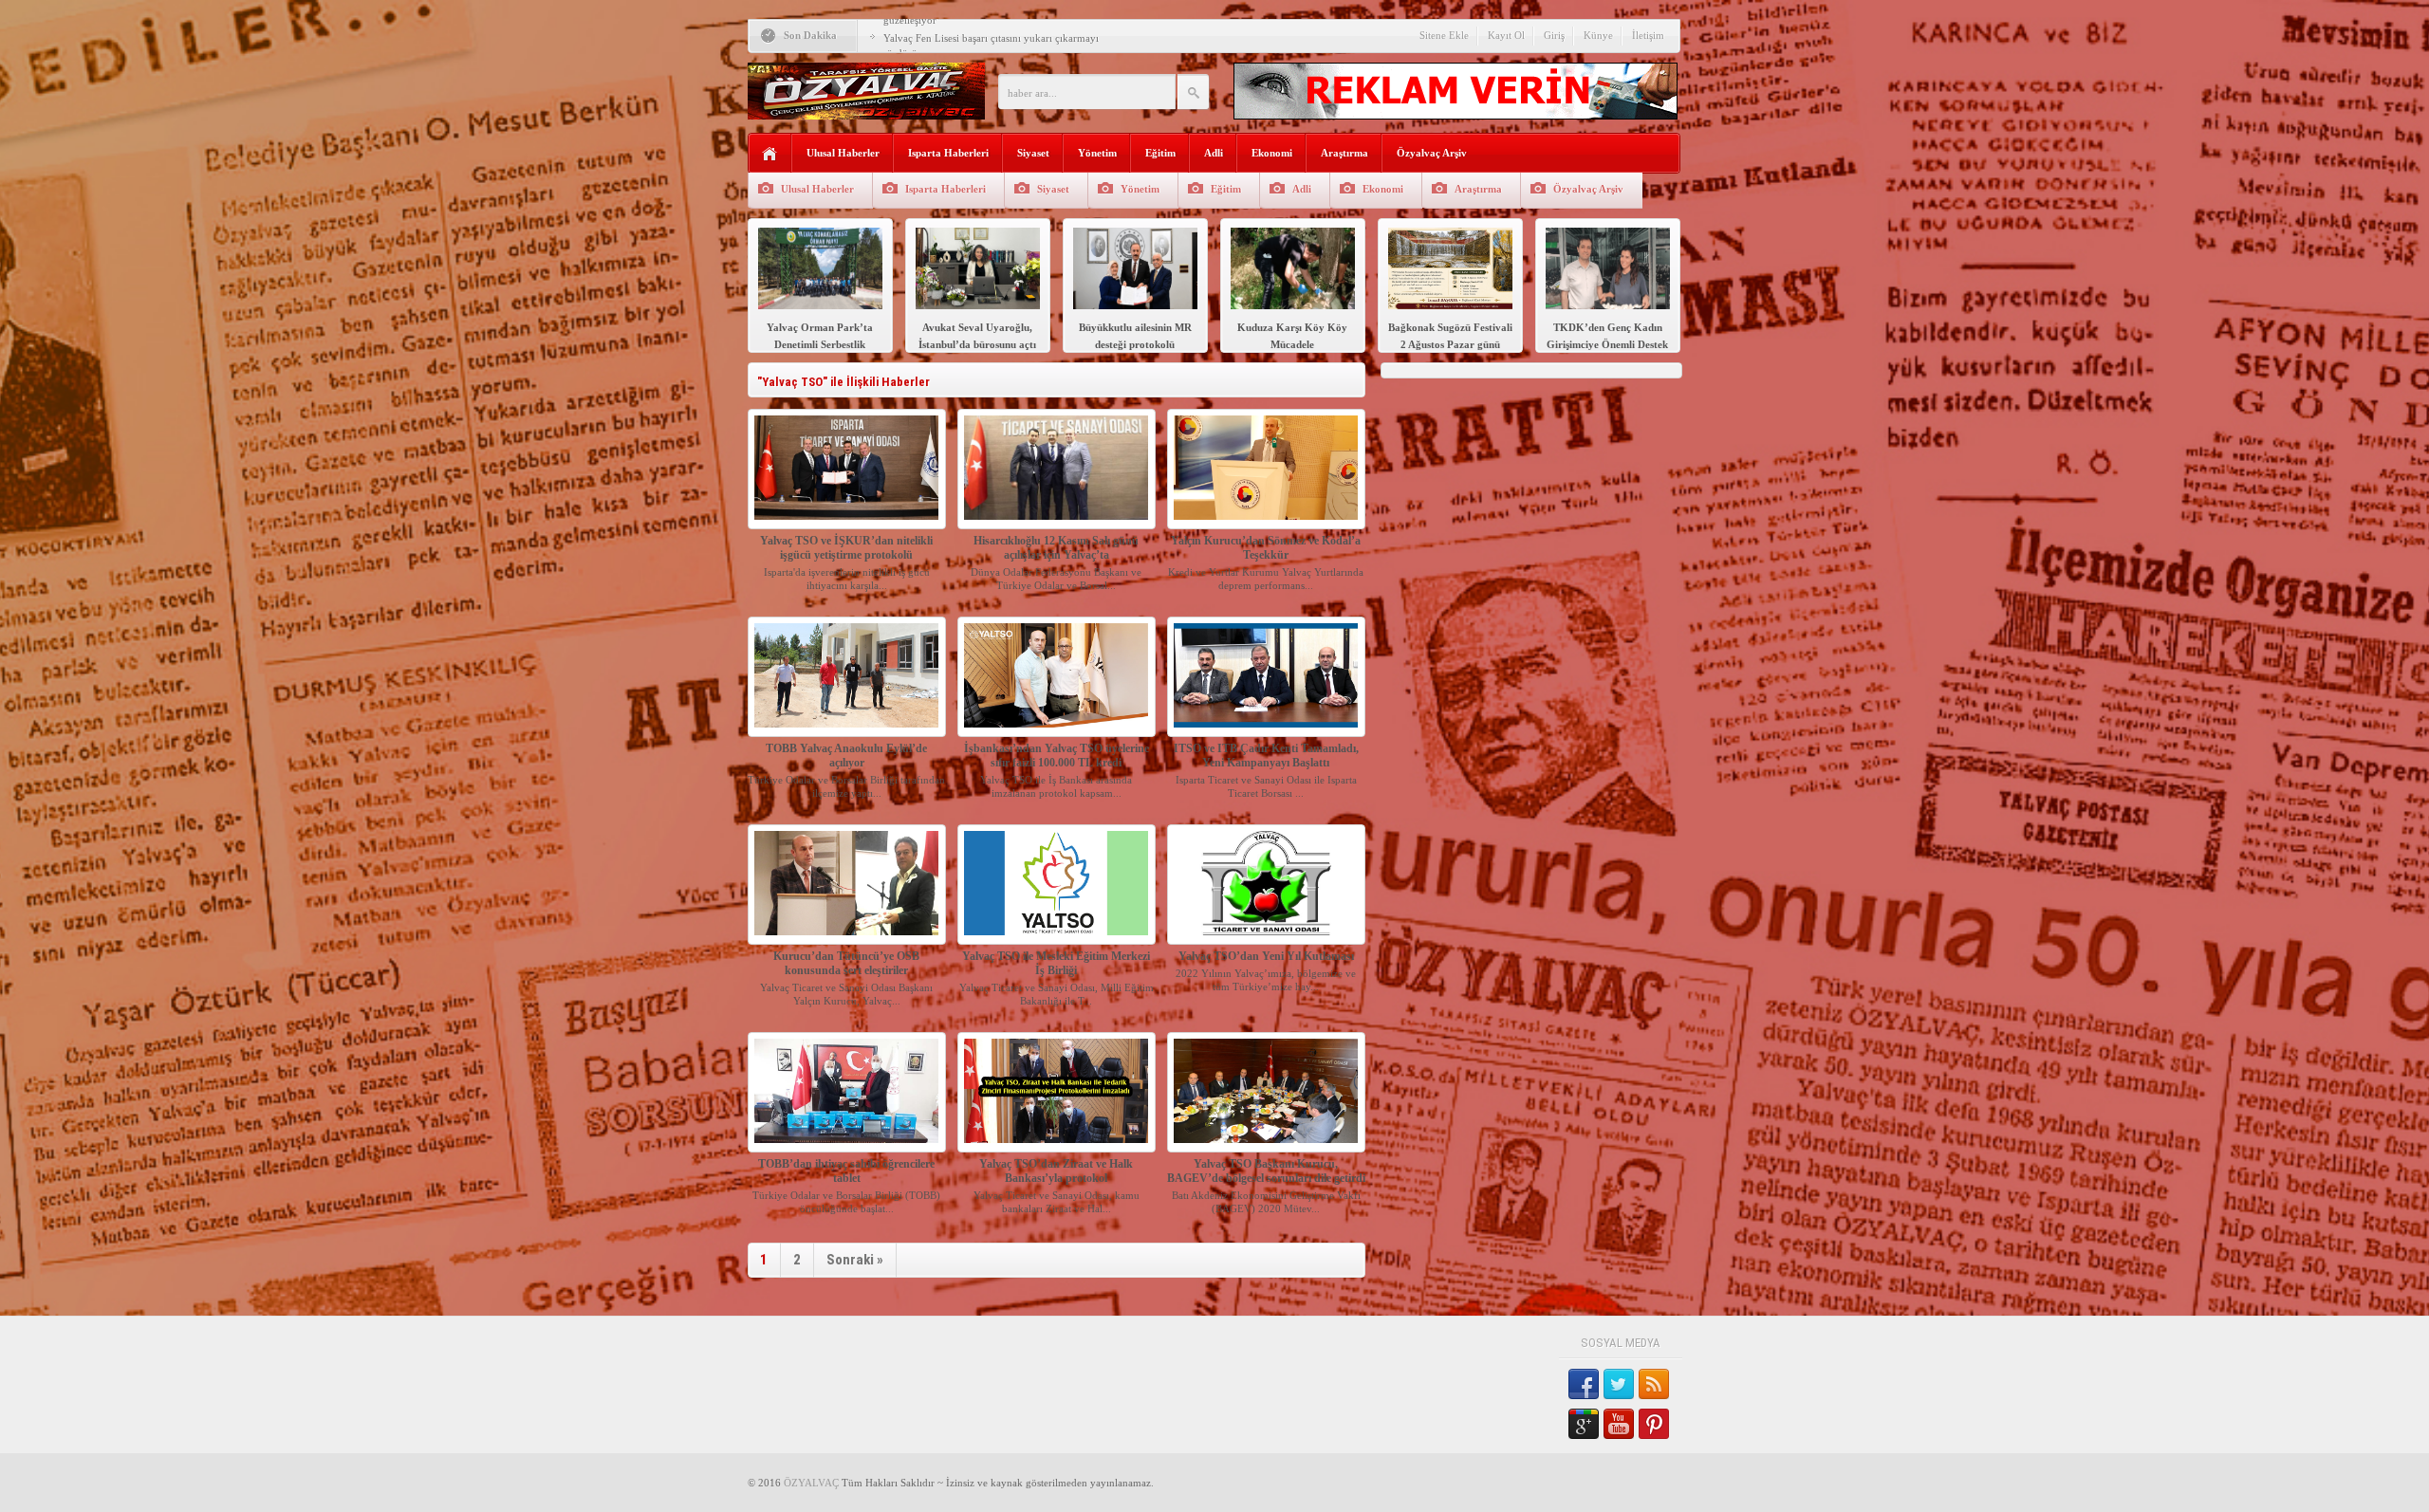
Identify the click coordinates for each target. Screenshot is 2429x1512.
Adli (1214, 153)
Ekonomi (1272, 153)
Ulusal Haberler (843, 153)
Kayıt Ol (1506, 35)
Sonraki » (855, 1260)
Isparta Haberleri (948, 153)
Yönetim (1097, 153)
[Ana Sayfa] (770, 154)
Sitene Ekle (1444, 35)
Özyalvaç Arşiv (1432, 153)
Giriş (1554, 35)
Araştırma (1344, 153)
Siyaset (1033, 153)
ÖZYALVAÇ (811, 1483)
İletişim (1648, 35)
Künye (1598, 35)
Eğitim (1160, 153)
